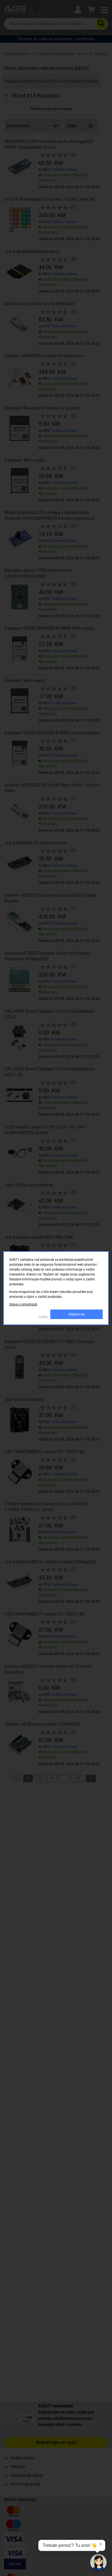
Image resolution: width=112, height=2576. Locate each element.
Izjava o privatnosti (23, 1304)
